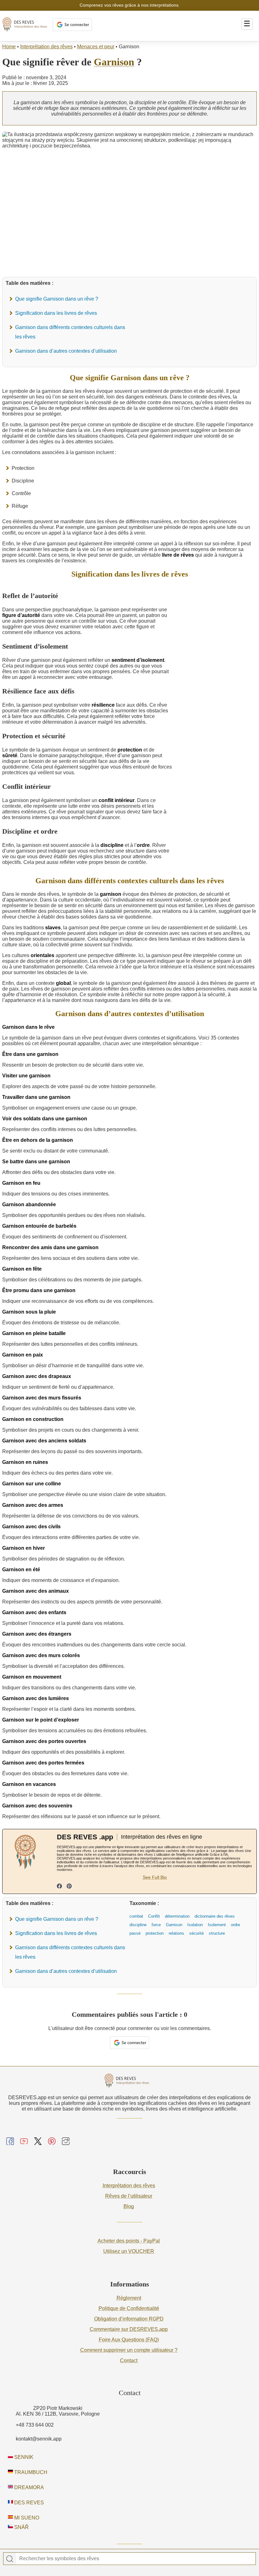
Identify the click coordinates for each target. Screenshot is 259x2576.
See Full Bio (155, 1877)
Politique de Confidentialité (129, 2308)
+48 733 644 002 (35, 2425)
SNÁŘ (21, 2527)
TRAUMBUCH (30, 2472)
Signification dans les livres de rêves (56, 313)
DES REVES (28, 2503)
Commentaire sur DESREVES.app (129, 2329)
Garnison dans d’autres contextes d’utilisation (66, 351)
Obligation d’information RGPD (129, 2319)
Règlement (129, 2298)
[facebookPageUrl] (59, 1887)
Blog (129, 2206)
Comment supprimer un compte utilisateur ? (129, 2350)
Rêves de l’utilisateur (129, 2196)
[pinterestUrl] (69, 1887)
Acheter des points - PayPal (129, 2241)
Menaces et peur (96, 47)
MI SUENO (26, 2518)
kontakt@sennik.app (39, 2439)
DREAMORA (28, 2487)
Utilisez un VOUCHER (129, 2251)
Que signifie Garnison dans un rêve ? (57, 299)
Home (9, 47)
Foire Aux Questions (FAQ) (129, 2340)
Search (10, 2559)
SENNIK (23, 2457)
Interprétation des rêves (46, 47)
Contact (129, 2360)
